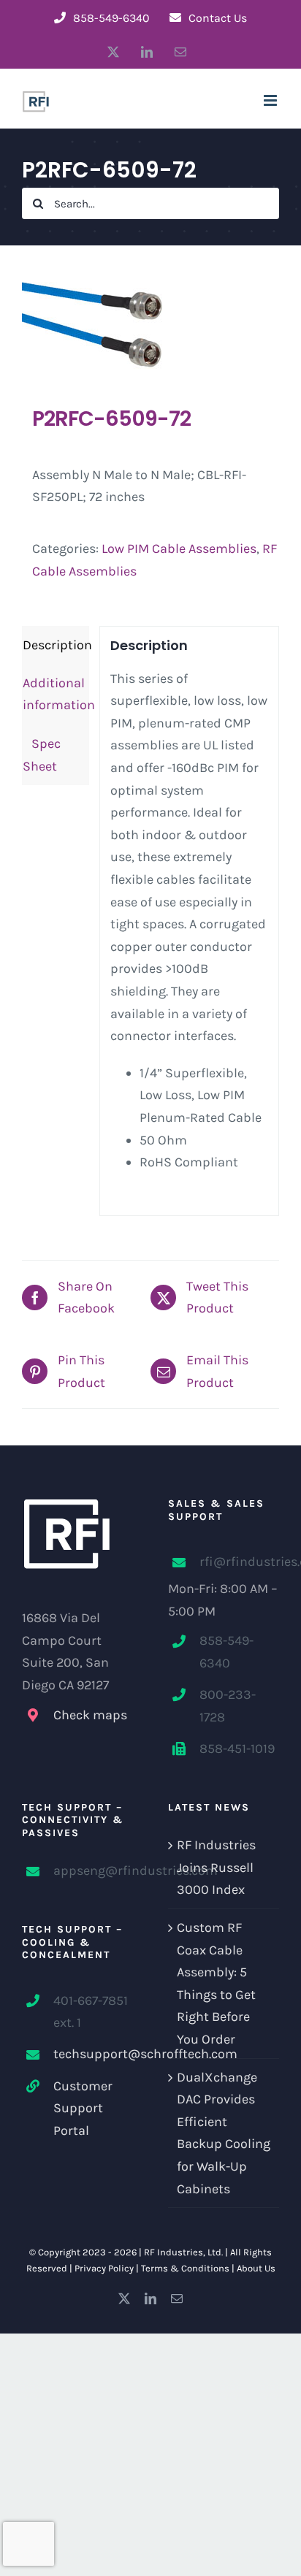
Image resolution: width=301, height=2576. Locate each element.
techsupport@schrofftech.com (93, 2054)
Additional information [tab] (56, 694)
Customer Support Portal (83, 2108)
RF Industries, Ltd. (183, 2252)
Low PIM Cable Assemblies (179, 549)
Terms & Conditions (185, 2268)
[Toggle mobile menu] (271, 100)
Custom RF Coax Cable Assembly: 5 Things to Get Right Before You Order (216, 1983)
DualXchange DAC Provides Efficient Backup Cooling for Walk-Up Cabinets (224, 2133)
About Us (256, 2268)
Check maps (90, 1715)
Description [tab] (56, 645)
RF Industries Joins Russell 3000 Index (216, 1867)
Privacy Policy (104, 2268)
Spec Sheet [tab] (42, 755)
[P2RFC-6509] (150, 325)
